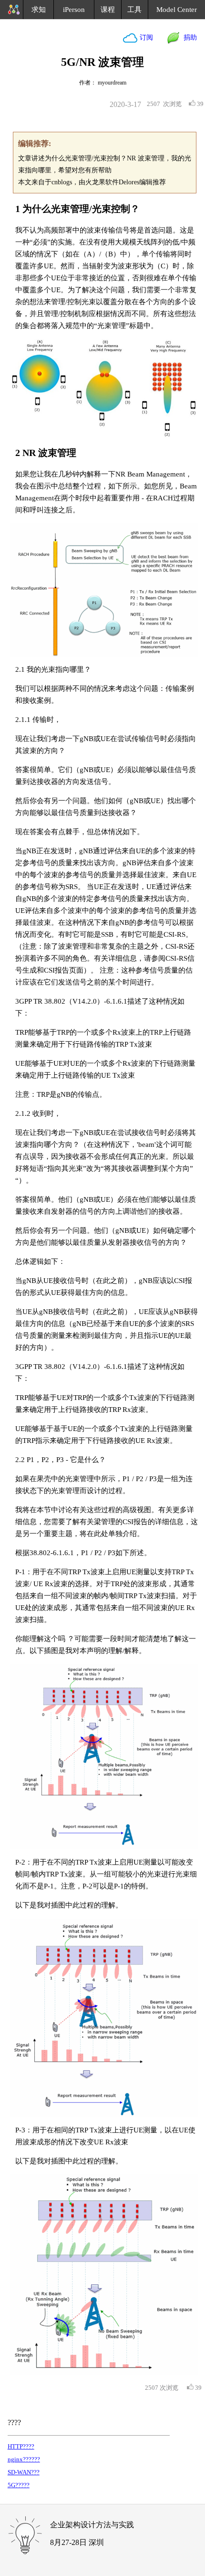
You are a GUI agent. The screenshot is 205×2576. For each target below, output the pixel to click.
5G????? (19, 2485)
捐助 (188, 37)
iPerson (74, 10)
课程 (108, 10)
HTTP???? (21, 2446)
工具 (134, 10)
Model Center (177, 10)
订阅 (145, 37)
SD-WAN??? (24, 2472)
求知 (39, 10)
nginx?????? (24, 2459)
